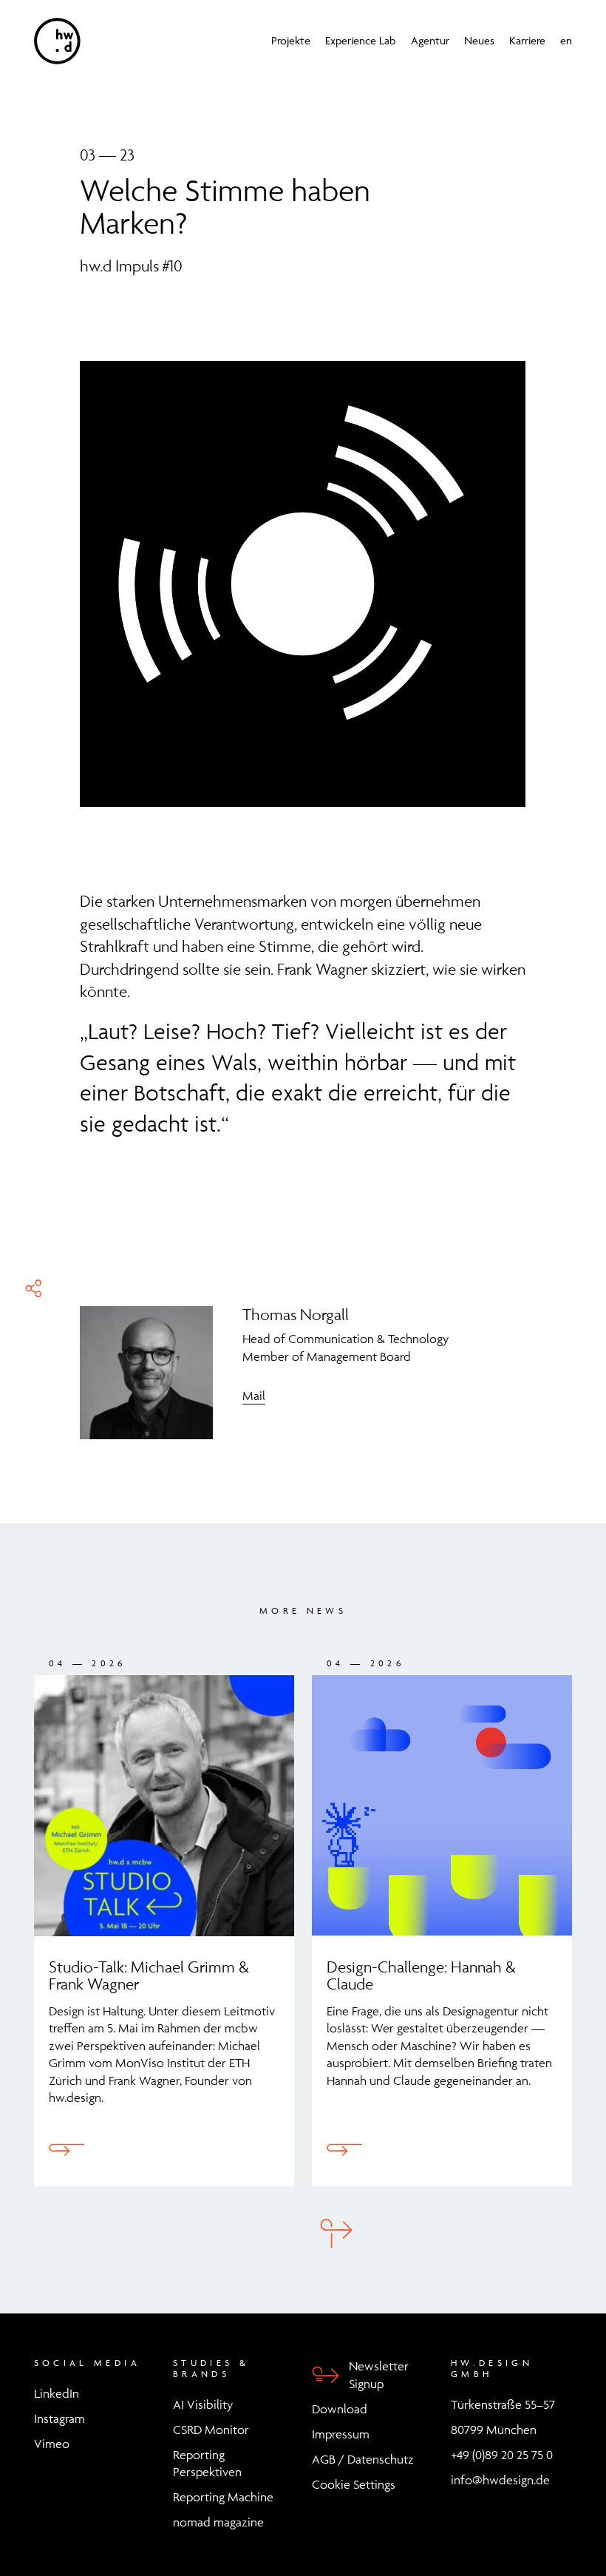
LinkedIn (57, 2393)
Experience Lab (361, 41)
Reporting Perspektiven (207, 2464)
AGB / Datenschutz (363, 2459)
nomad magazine (218, 2522)
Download (340, 2409)
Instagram (59, 2418)
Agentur (430, 41)
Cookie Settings (354, 2484)
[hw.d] (57, 41)
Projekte (291, 41)
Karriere (527, 41)
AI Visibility (203, 2404)
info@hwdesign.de (500, 2480)
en (566, 41)
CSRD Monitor (211, 2430)
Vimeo (52, 2444)
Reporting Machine (223, 2497)
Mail (254, 1396)
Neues (479, 41)
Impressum (341, 2434)
